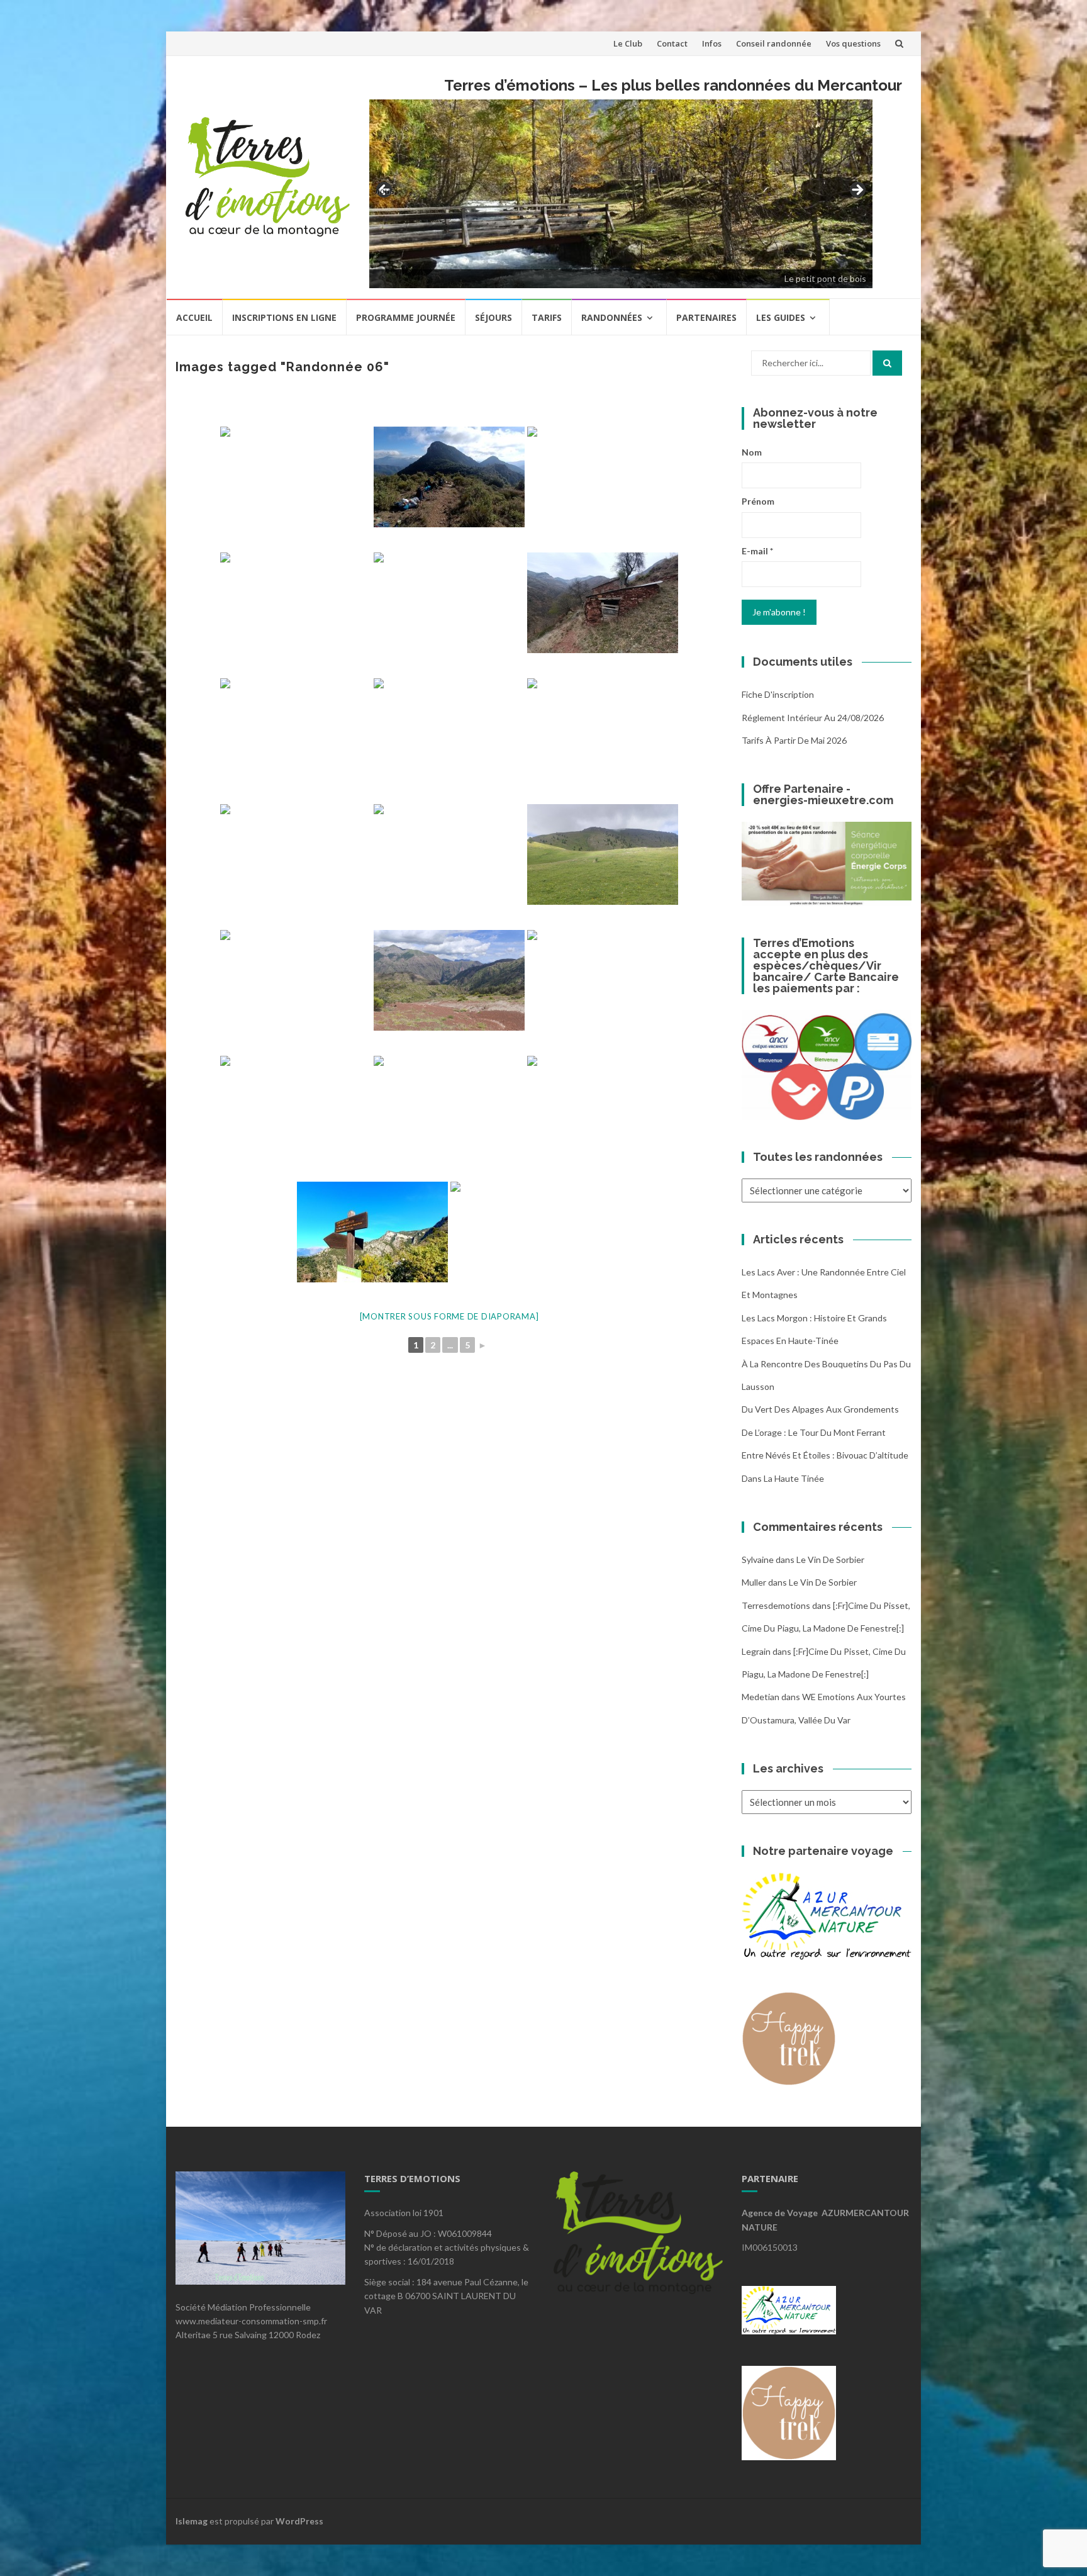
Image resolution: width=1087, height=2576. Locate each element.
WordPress (299, 2521)
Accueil (194, 317)
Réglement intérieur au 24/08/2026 (813, 718)
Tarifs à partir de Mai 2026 (794, 740)
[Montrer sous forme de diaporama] (449, 1316)
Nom (752, 452)
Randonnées (612, 317)
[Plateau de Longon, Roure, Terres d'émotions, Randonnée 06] (449, 603)
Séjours (493, 317)
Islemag (192, 2521)
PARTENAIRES (706, 317)
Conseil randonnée (774, 43)
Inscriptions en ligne (284, 317)
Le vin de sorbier (830, 1560)
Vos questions (853, 43)
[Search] (887, 363)
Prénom (758, 501)
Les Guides (781, 317)
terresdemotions (776, 1605)
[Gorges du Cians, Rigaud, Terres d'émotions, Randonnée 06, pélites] (603, 603)
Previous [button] (385, 190)
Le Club (628, 43)
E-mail (757, 551)
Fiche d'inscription (778, 694)
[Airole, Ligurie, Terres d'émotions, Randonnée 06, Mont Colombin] (449, 477)
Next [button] (857, 191)
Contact (672, 43)
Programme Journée (406, 317)
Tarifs (547, 317)
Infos (712, 43)
